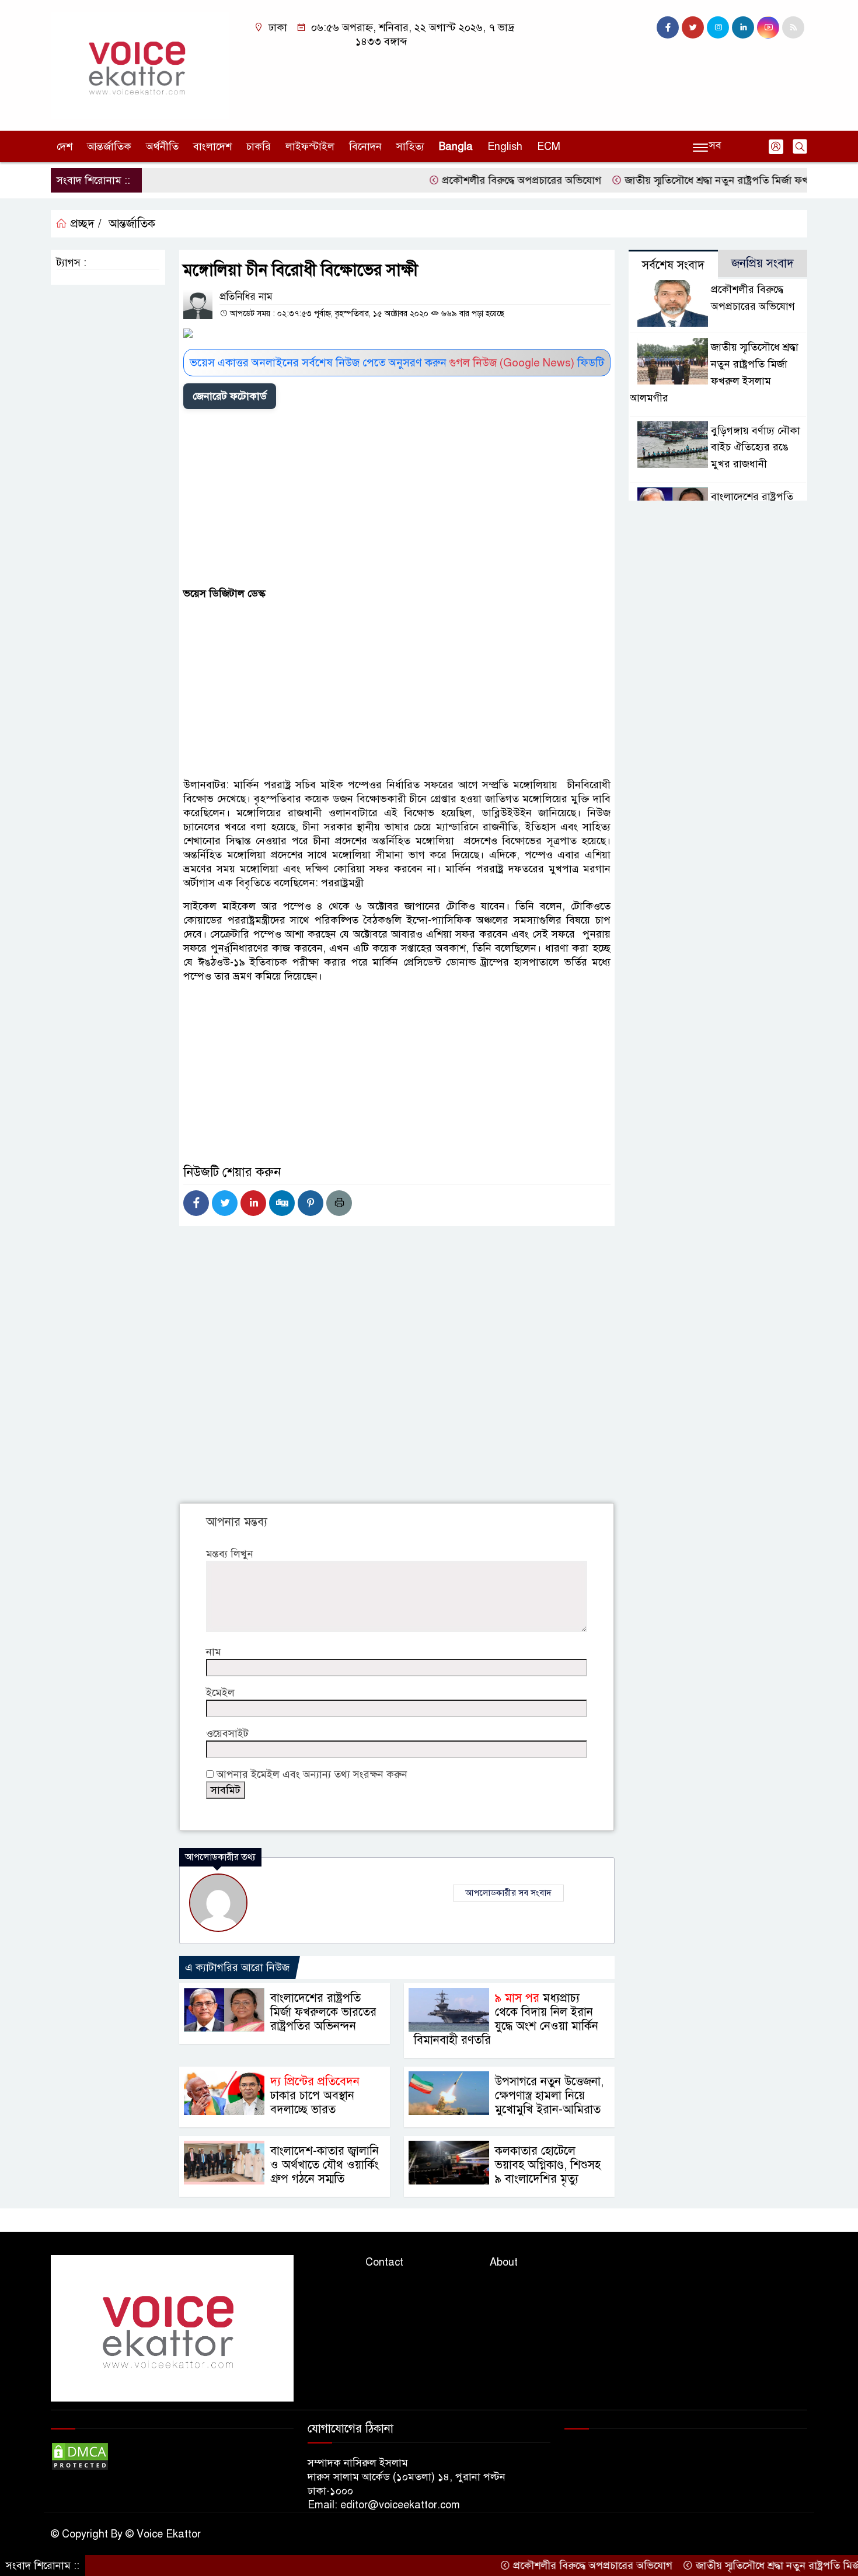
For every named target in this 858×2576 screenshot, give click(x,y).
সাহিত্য (410, 146)
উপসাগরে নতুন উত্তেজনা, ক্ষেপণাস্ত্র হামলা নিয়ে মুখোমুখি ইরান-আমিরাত (549, 2096)
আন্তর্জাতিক (109, 146)
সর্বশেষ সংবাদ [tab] (673, 265)
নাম (214, 1652)
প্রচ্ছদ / (84, 224)
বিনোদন (365, 146)
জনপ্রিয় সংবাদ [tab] (763, 263)
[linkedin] (743, 27)
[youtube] (768, 27)
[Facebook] (196, 1203)
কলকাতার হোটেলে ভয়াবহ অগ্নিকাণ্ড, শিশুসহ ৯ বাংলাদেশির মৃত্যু (548, 2165)
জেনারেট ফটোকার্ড (230, 396)
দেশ (64, 146)
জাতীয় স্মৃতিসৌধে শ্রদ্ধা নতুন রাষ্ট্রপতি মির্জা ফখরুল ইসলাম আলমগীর (714, 180)
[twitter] (693, 27)
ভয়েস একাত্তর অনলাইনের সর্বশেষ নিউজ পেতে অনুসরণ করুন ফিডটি (397, 363)
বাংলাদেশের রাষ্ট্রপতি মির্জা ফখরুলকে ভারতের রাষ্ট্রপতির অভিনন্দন (323, 2012)
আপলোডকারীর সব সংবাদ (508, 1893)
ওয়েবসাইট (227, 1733)
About (504, 2262)
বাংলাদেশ (212, 146)
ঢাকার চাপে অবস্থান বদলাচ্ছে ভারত (315, 2096)
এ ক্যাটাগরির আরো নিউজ (237, 1967)
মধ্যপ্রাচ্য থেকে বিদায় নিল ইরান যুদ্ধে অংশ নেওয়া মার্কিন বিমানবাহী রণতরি (506, 2019)
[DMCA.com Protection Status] (80, 2455)
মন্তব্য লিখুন (230, 1554)
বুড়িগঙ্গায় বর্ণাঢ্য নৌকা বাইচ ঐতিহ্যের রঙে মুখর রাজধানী (756, 448)
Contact (384, 2262)
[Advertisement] (397, 500)
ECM (549, 146)
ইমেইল (220, 1693)
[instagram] (718, 27)
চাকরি (259, 146)
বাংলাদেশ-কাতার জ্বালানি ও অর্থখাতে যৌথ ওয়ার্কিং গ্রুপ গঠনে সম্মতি (325, 2165)
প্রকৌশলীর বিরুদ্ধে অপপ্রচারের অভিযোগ (475, 180)
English (505, 146)
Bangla (456, 146)
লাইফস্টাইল (310, 146)
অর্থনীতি (162, 146)
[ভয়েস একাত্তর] (140, 65)
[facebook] (668, 27)
